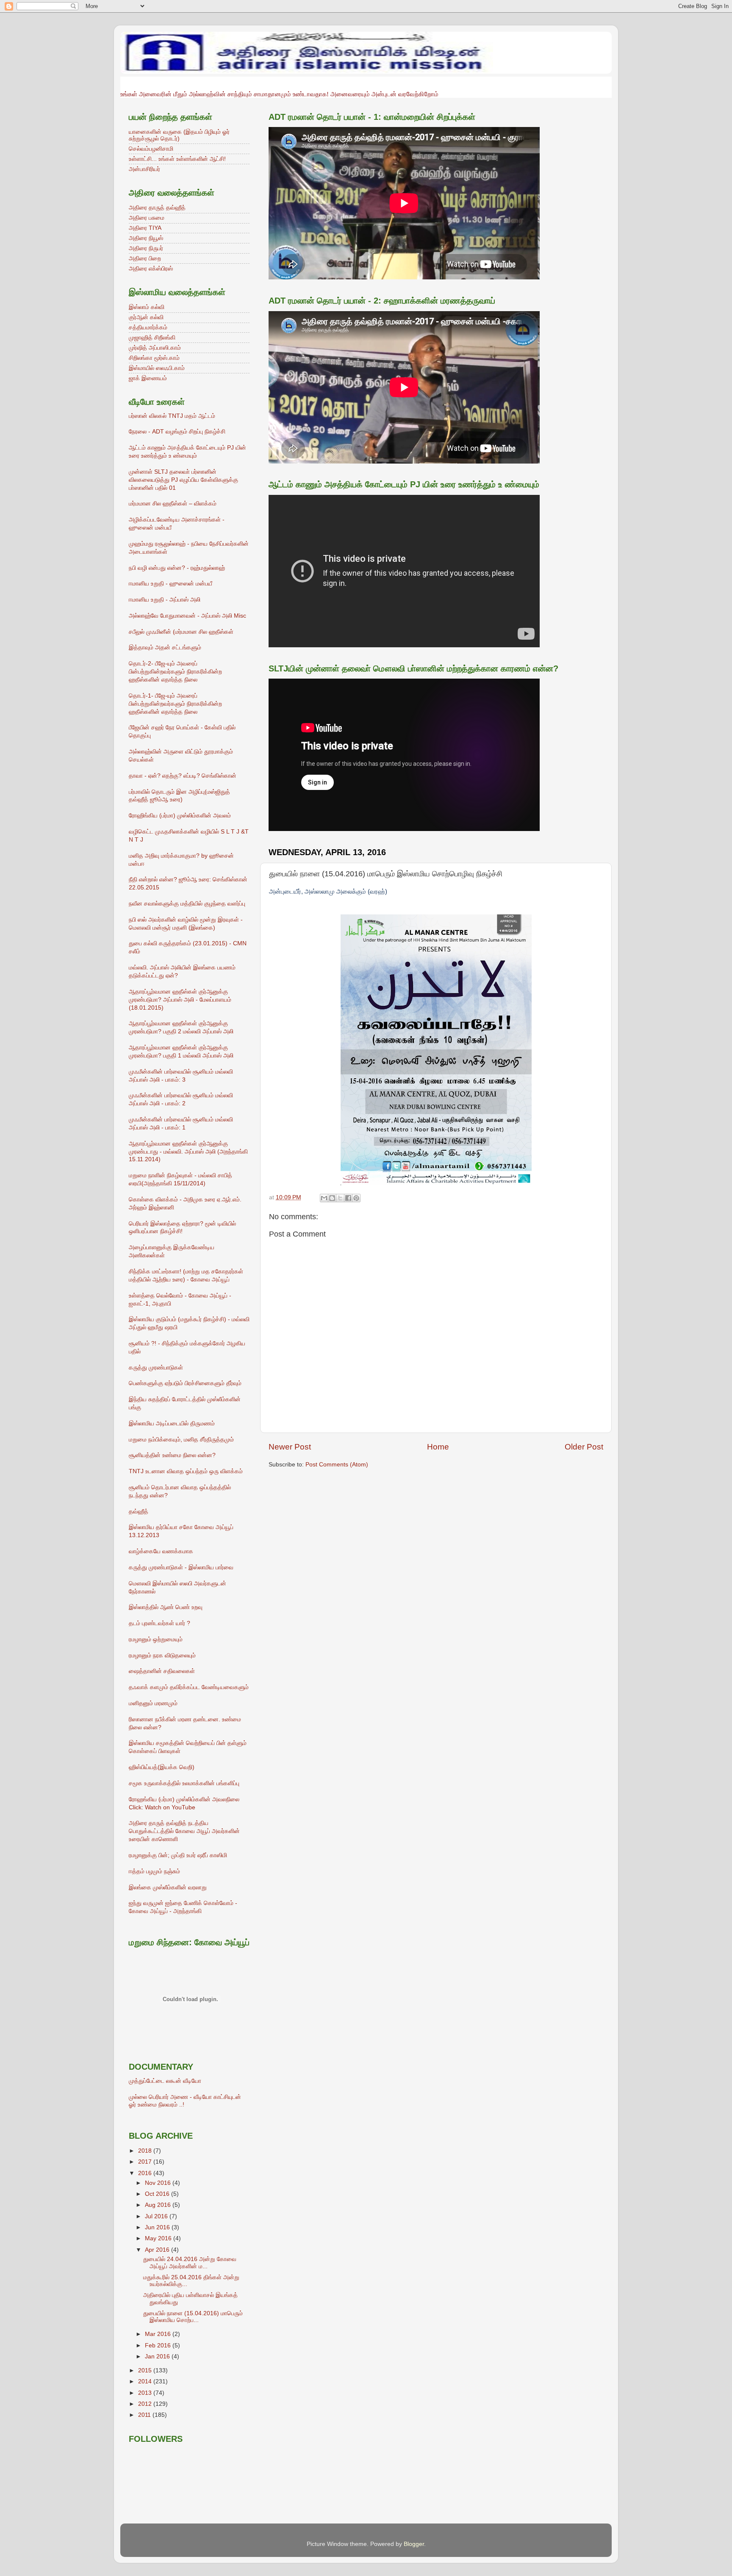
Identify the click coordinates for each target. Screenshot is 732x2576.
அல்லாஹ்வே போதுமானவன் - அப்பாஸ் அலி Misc (187, 616)
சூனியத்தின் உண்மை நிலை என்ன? (172, 1455)
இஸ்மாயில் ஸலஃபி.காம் (157, 368)
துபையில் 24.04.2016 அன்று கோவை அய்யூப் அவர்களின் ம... (190, 2263)
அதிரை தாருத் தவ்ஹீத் (157, 208)
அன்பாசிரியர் (144, 169)
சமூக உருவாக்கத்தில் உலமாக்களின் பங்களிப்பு (184, 1783)
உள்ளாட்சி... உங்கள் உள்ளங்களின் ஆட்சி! (177, 159)
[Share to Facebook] (348, 1198)
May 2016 (159, 2238)
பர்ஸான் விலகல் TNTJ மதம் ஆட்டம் (172, 416)
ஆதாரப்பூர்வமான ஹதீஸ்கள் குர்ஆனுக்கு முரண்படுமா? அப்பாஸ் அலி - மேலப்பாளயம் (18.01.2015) (180, 1000)
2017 (146, 2162)
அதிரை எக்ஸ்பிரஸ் (151, 269)
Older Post (584, 1447)
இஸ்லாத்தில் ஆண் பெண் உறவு (166, 1607)
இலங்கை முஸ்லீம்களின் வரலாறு (168, 1887)
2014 (146, 2381)
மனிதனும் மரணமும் (153, 1703)
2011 (145, 2415)
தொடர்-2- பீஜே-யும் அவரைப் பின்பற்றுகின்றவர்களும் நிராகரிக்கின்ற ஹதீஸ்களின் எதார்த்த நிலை (175, 672)
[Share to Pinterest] (356, 1198)
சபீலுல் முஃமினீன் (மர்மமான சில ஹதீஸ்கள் (181, 632)
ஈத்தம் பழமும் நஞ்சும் (154, 1871)
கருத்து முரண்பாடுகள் (156, 1368)
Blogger (414, 2544)
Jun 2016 (158, 2227)
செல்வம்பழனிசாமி (151, 149)
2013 (146, 2393)
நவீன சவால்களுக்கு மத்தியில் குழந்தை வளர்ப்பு (187, 904)
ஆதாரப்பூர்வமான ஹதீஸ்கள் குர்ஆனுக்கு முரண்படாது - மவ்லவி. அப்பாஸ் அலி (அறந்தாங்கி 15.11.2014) (188, 1152)
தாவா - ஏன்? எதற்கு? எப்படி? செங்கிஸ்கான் (183, 776)
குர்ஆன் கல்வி (146, 317)
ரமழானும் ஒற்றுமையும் (156, 1639)
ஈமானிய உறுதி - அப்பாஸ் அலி (165, 600)
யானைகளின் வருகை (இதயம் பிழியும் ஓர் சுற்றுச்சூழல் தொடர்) (179, 135)
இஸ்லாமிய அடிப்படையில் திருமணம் (172, 1423)
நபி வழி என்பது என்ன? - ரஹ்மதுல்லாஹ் (177, 568)
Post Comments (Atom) (337, 1465)
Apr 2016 (158, 2250)
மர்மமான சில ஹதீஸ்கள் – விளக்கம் (173, 504)
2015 (146, 2370)
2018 (146, 2151)
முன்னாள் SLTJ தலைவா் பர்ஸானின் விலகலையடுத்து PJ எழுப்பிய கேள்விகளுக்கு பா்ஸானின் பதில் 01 (183, 480)
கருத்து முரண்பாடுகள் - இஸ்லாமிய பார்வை (181, 1567)
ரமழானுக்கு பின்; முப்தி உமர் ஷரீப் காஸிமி (178, 1855)
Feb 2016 (159, 2345)
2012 (146, 2404)
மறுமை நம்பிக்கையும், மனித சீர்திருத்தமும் (181, 1440)
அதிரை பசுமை (147, 218)
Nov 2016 (159, 2183)
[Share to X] (340, 1198)
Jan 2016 (158, 2357)
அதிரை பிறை (145, 258)
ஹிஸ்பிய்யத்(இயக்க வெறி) (162, 1767)
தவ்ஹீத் (139, 1512)
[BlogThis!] (332, 1198)
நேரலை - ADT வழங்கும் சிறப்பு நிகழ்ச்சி (177, 432)
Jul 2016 (157, 2216)
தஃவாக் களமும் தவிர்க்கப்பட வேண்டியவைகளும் (189, 1687)
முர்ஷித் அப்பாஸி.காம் (155, 348)
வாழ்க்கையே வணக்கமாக (161, 1551)
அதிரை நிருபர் (146, 248)
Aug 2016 (159, 2205)
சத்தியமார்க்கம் (148, 327)
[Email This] (324, 1198)
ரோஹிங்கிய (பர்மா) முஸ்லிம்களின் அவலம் (180, 816)
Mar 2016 (159, 2334)
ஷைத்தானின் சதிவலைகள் (162, 1671)
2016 (146, 2173)
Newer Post (290, 1447)
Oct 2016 (158, 2194)
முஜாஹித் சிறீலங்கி (152, 338)
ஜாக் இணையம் (148, 378)
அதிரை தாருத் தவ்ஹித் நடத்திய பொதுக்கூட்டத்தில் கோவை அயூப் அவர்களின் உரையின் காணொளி (184, 1831)
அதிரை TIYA (145, 228)
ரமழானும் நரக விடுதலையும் (162, 1655)
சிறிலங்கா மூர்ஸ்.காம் (154, 358)
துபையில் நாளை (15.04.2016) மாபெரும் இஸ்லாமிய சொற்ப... (193, 2317)
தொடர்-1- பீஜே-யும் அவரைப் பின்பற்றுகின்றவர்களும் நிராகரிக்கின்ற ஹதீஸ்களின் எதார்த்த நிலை (175, 704)
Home (438, 1447)
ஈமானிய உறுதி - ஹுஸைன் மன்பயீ (171, 584)
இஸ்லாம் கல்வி (147, 307)
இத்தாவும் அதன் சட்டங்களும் (165, 647)
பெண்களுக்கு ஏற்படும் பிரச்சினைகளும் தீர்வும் (185, 1383)
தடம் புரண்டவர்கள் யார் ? (159, 1623)
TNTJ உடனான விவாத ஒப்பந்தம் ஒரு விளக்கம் (186, 1471)
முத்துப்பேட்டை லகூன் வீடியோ (165, 2081)
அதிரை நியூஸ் (146, 238)
